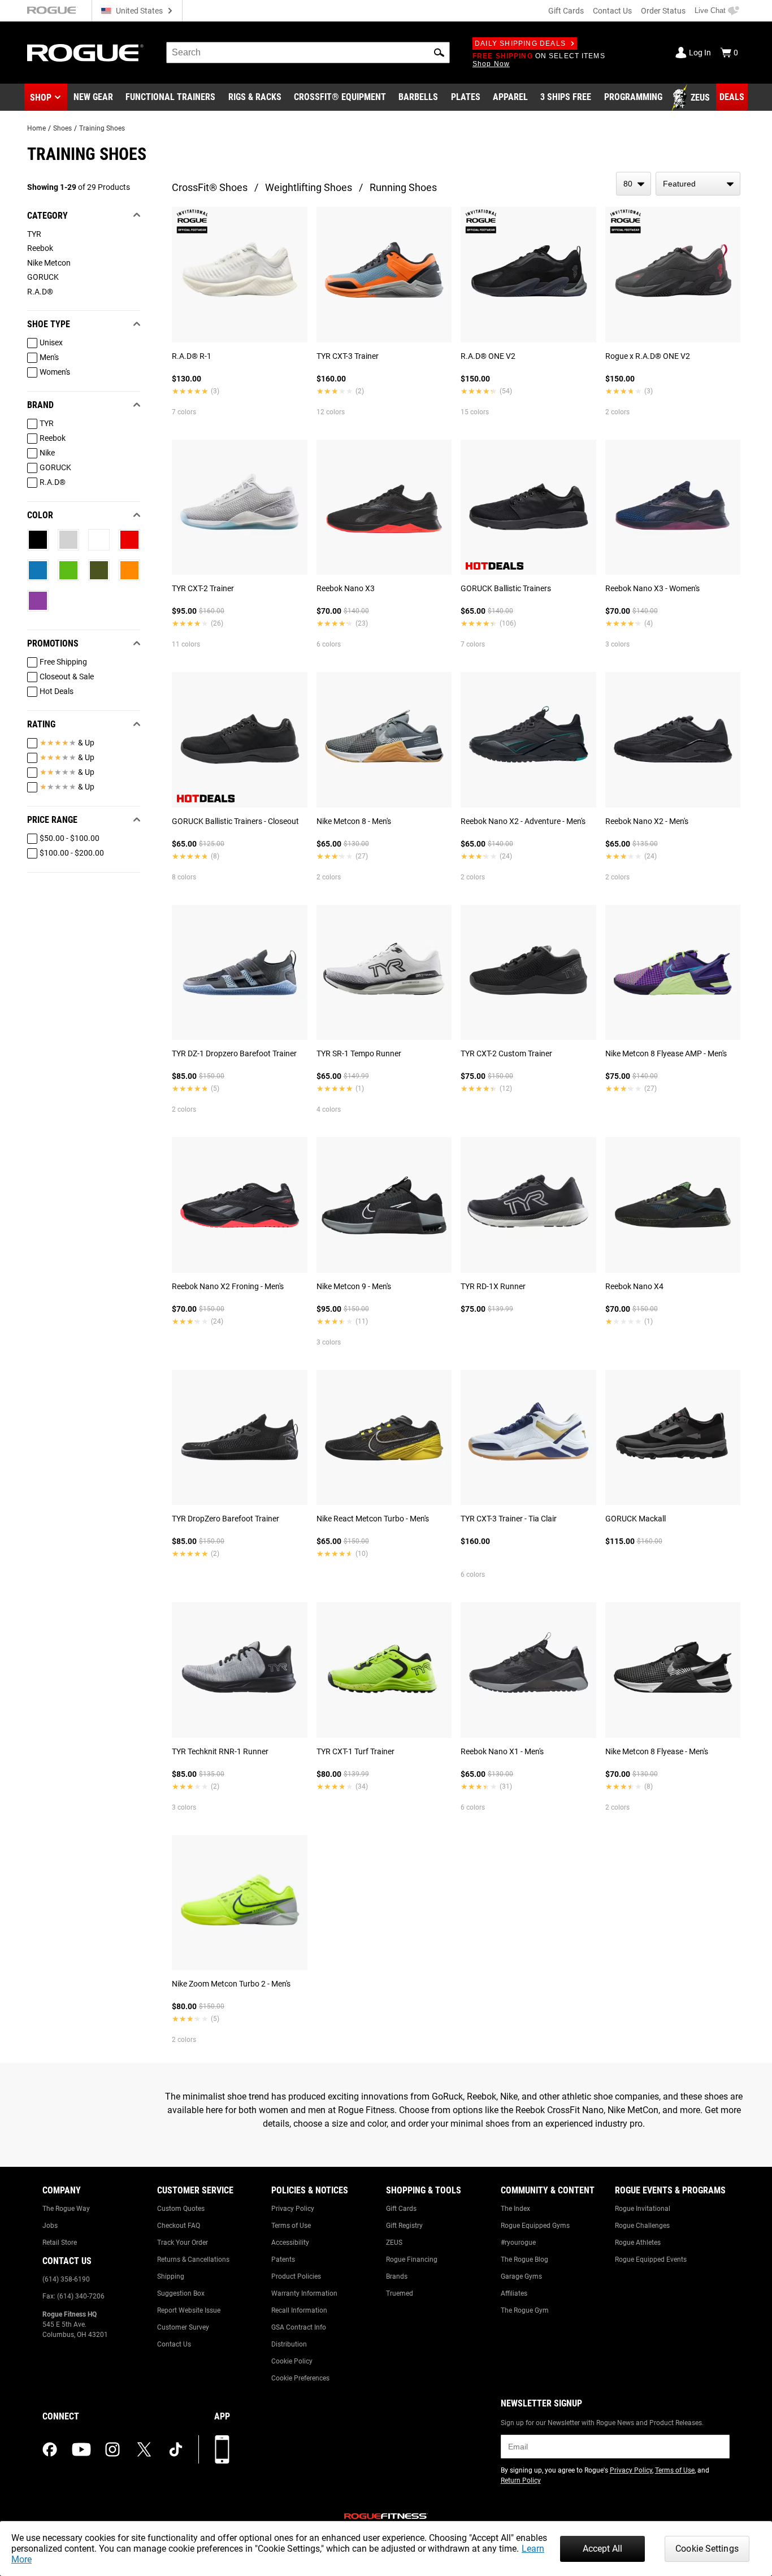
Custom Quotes (181, 2209)
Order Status (663, 11)
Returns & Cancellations (193, 2260)
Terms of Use (291, 2226)
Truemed (400, 2293)
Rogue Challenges (642, 2226)
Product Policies (296, 2276)
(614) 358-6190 (66, 2279)
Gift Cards (566, 11)
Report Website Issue (189, 2310)
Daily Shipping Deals (520, 44)
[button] (439, 53)
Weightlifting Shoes (309, 187)
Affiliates (514, 2293)
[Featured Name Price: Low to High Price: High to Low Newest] (698, 184)
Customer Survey (183, 2327)
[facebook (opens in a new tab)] (50, 2449)
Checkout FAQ (179, 2226)
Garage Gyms (521, 2276)
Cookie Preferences (300, 2378)
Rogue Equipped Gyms (535, 2226)
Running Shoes (403, 187)
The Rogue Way (66, 2209)
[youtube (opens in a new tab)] (81, 2449)
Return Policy (521, 2480)
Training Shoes (102, 128)
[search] (308, 53)
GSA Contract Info (299, 2327)
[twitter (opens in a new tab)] (144, 2449)
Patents (283, 2260)
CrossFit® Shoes (210, 187)
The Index (515, 2209)
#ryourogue (518, 2243)
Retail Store (60, 2243)
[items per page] (634, 184)
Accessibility (290, 2243)
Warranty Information (304, 2293)
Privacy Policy (293, 2209)
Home (36, 128)
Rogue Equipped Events (651, 2260)
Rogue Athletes (638, 2243)
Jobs (50, 2226)
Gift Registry (404, 2226)
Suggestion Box (181, 2293)
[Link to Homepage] (85, 53)
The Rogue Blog (524, 2260)
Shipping (171, 2276)
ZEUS (394, 2243)
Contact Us (612, 11)
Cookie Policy (292, 2361)
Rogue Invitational (643, 2209)
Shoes (62, 128)
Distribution (289, 2344)
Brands (397, 2276)
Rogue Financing (412, 2260)
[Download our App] (222, 2449)
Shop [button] (41, 97)
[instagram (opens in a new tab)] (112, 2449)
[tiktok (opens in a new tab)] (176, 2449)
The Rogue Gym (525, 2310)
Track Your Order (183, 2243)
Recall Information (299, 2310)
